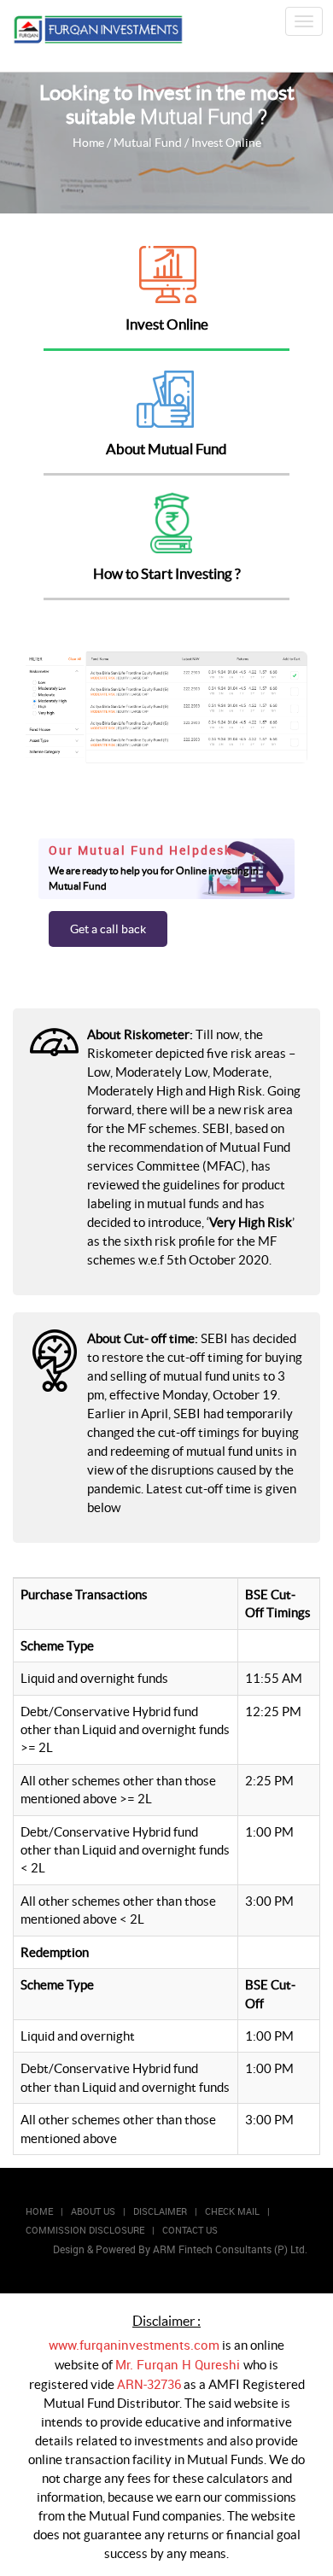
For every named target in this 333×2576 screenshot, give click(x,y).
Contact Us (190, 2230)
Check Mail (232, 2211)
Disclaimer (160, 2211)
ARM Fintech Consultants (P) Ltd (229, 2249)
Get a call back (108, 929)
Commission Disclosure (85, 2230)
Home (88, 143)
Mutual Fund (149, 143)
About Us (93, 2211)
